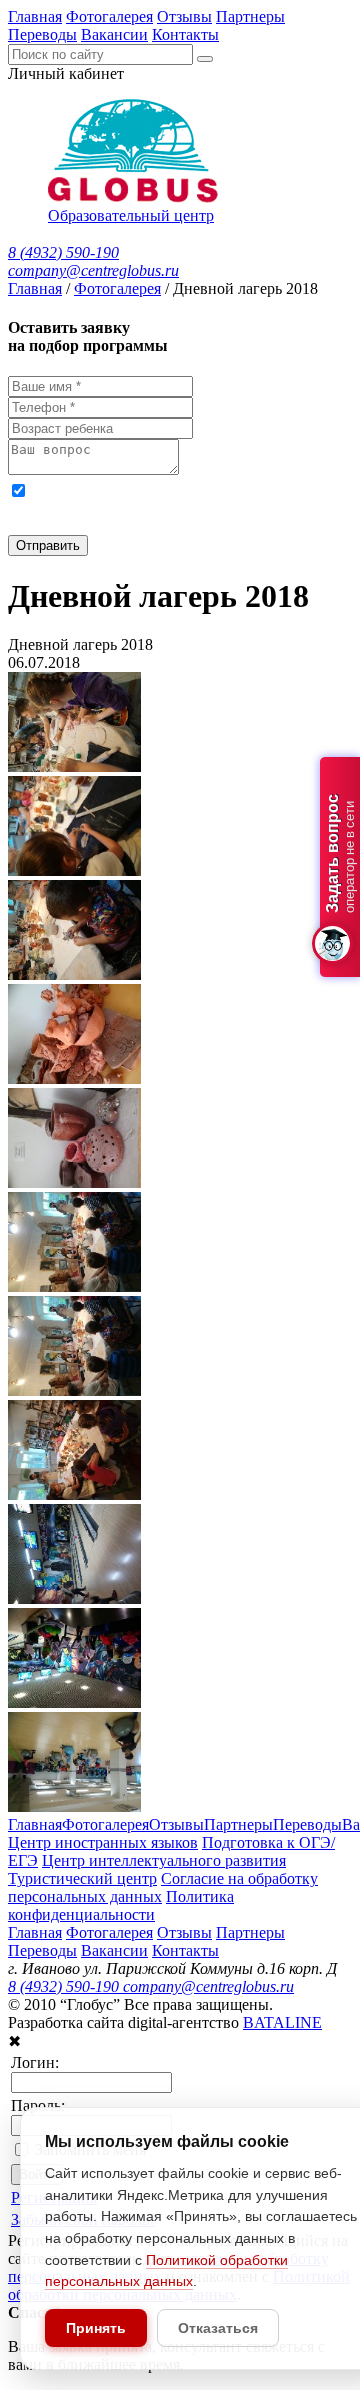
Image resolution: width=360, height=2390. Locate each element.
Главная (35, 16)
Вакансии (114, 34)
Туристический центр (82, 1878)
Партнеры (250, 16)
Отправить (48, 545)
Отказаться (218, 2328)
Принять (96, 2328)
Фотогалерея (109, 16)
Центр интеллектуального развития (164, 1860)
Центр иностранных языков (103, 1842)
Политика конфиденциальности (121, 1905)
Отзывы (184, 16)
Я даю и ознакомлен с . (168, 507)
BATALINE (282, 2022)
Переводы (42, 34)
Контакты (185, 34)
